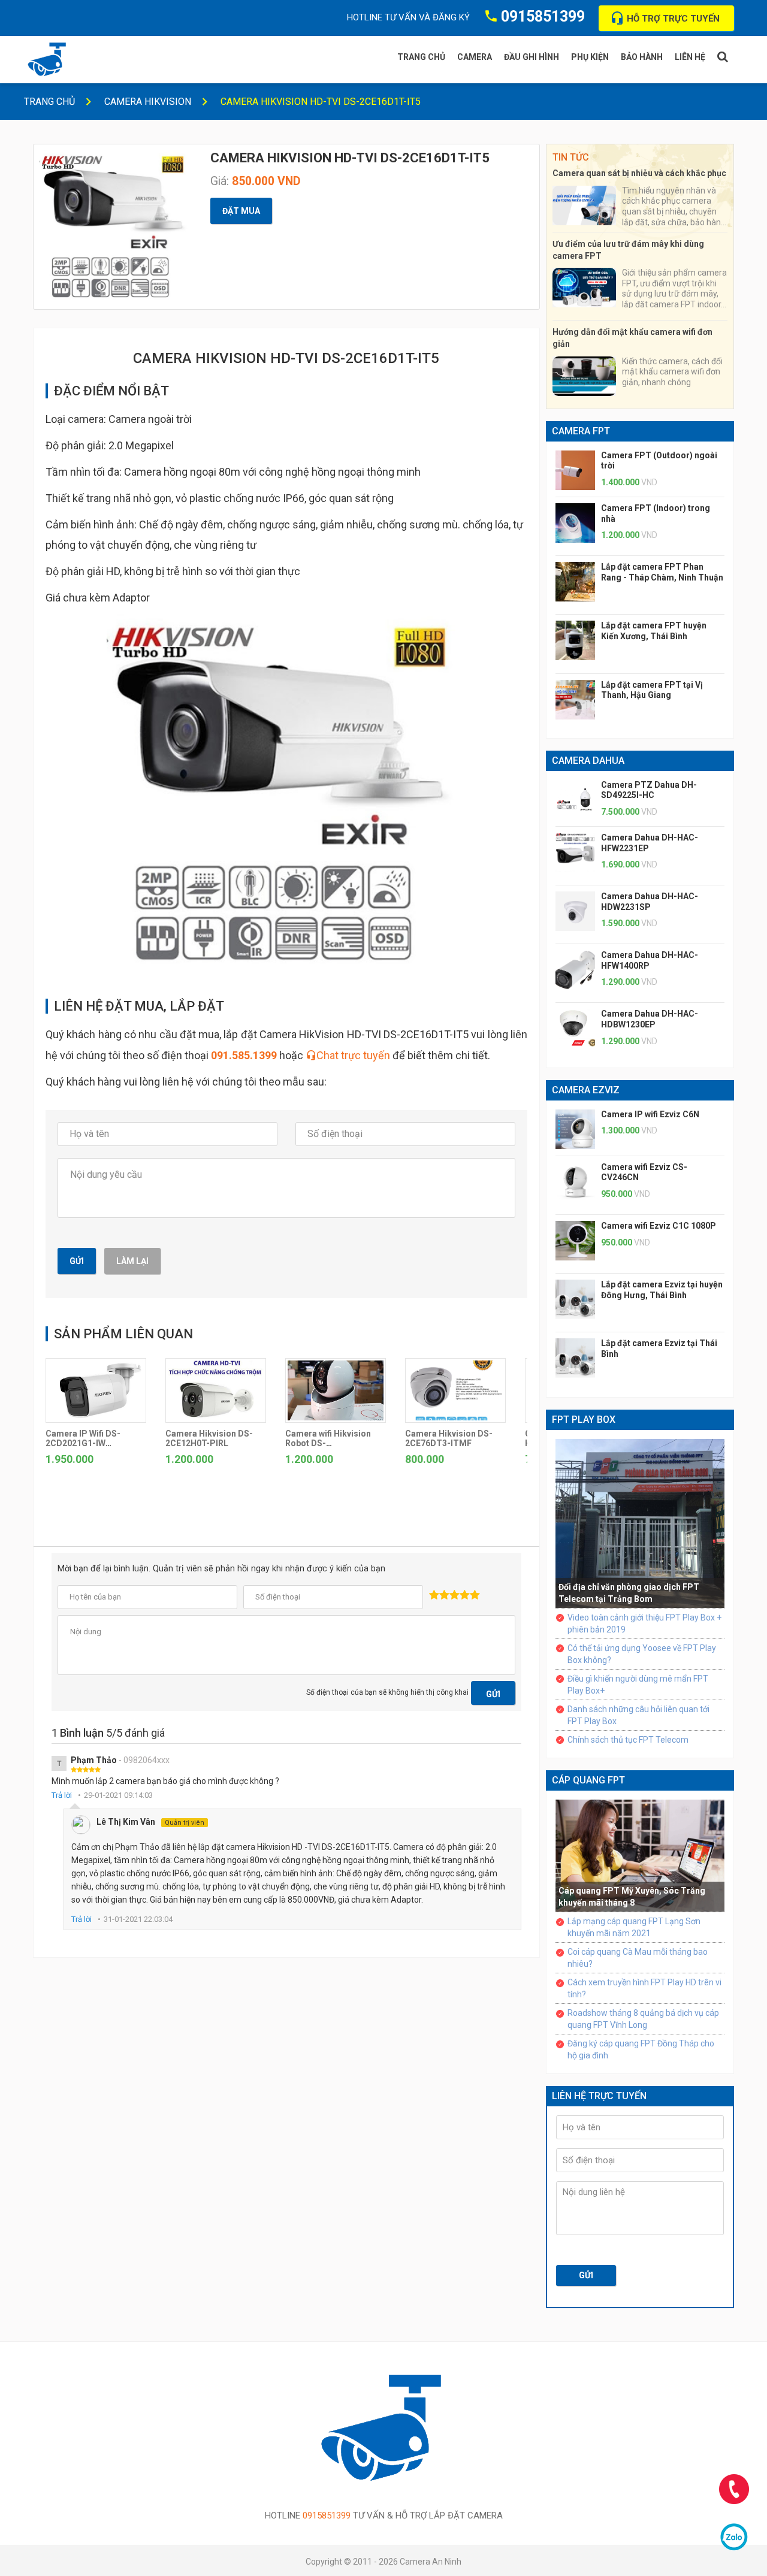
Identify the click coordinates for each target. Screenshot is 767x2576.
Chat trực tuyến (353, 1055)
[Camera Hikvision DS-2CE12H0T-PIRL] (216, 1390)
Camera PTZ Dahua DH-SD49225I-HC (649, 790)
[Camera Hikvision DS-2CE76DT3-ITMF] (455, 1390)
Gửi (77, 1261)
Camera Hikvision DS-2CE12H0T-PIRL (209, 1438)
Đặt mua (241, 211)
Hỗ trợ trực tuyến (673, 19)
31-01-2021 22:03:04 (138, 1919)
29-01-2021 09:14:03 (118, 1795)
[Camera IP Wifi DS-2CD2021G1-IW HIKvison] (96, 1390)
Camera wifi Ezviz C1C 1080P (659, 1226)
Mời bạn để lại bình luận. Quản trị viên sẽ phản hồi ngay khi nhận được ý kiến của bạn (221, 1569)
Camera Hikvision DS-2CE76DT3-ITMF (449, 1438)
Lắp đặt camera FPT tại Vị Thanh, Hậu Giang (652, 690)
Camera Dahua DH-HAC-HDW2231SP (650, 902)
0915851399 (543, 16)
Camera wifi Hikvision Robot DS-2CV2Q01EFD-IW (328, 1443)
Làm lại (132, 1261)
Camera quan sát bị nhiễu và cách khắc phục (639, 173)
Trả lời (62, 1795)
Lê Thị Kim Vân (150, 1822)
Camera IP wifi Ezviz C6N (650, 1114)
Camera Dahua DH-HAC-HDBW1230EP (650, 1019)
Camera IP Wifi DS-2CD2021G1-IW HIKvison (83, 1443)
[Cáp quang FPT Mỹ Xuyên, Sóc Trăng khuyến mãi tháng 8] (640, 1855)
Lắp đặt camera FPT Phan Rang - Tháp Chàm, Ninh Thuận (662, 572)
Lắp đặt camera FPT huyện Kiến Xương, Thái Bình (654, 631)
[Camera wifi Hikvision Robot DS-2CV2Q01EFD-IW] (336, 1390)
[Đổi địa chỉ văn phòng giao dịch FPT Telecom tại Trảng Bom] (640, 1522)
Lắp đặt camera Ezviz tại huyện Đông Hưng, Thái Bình (662, 1290)
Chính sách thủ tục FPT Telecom (628, 1740)
